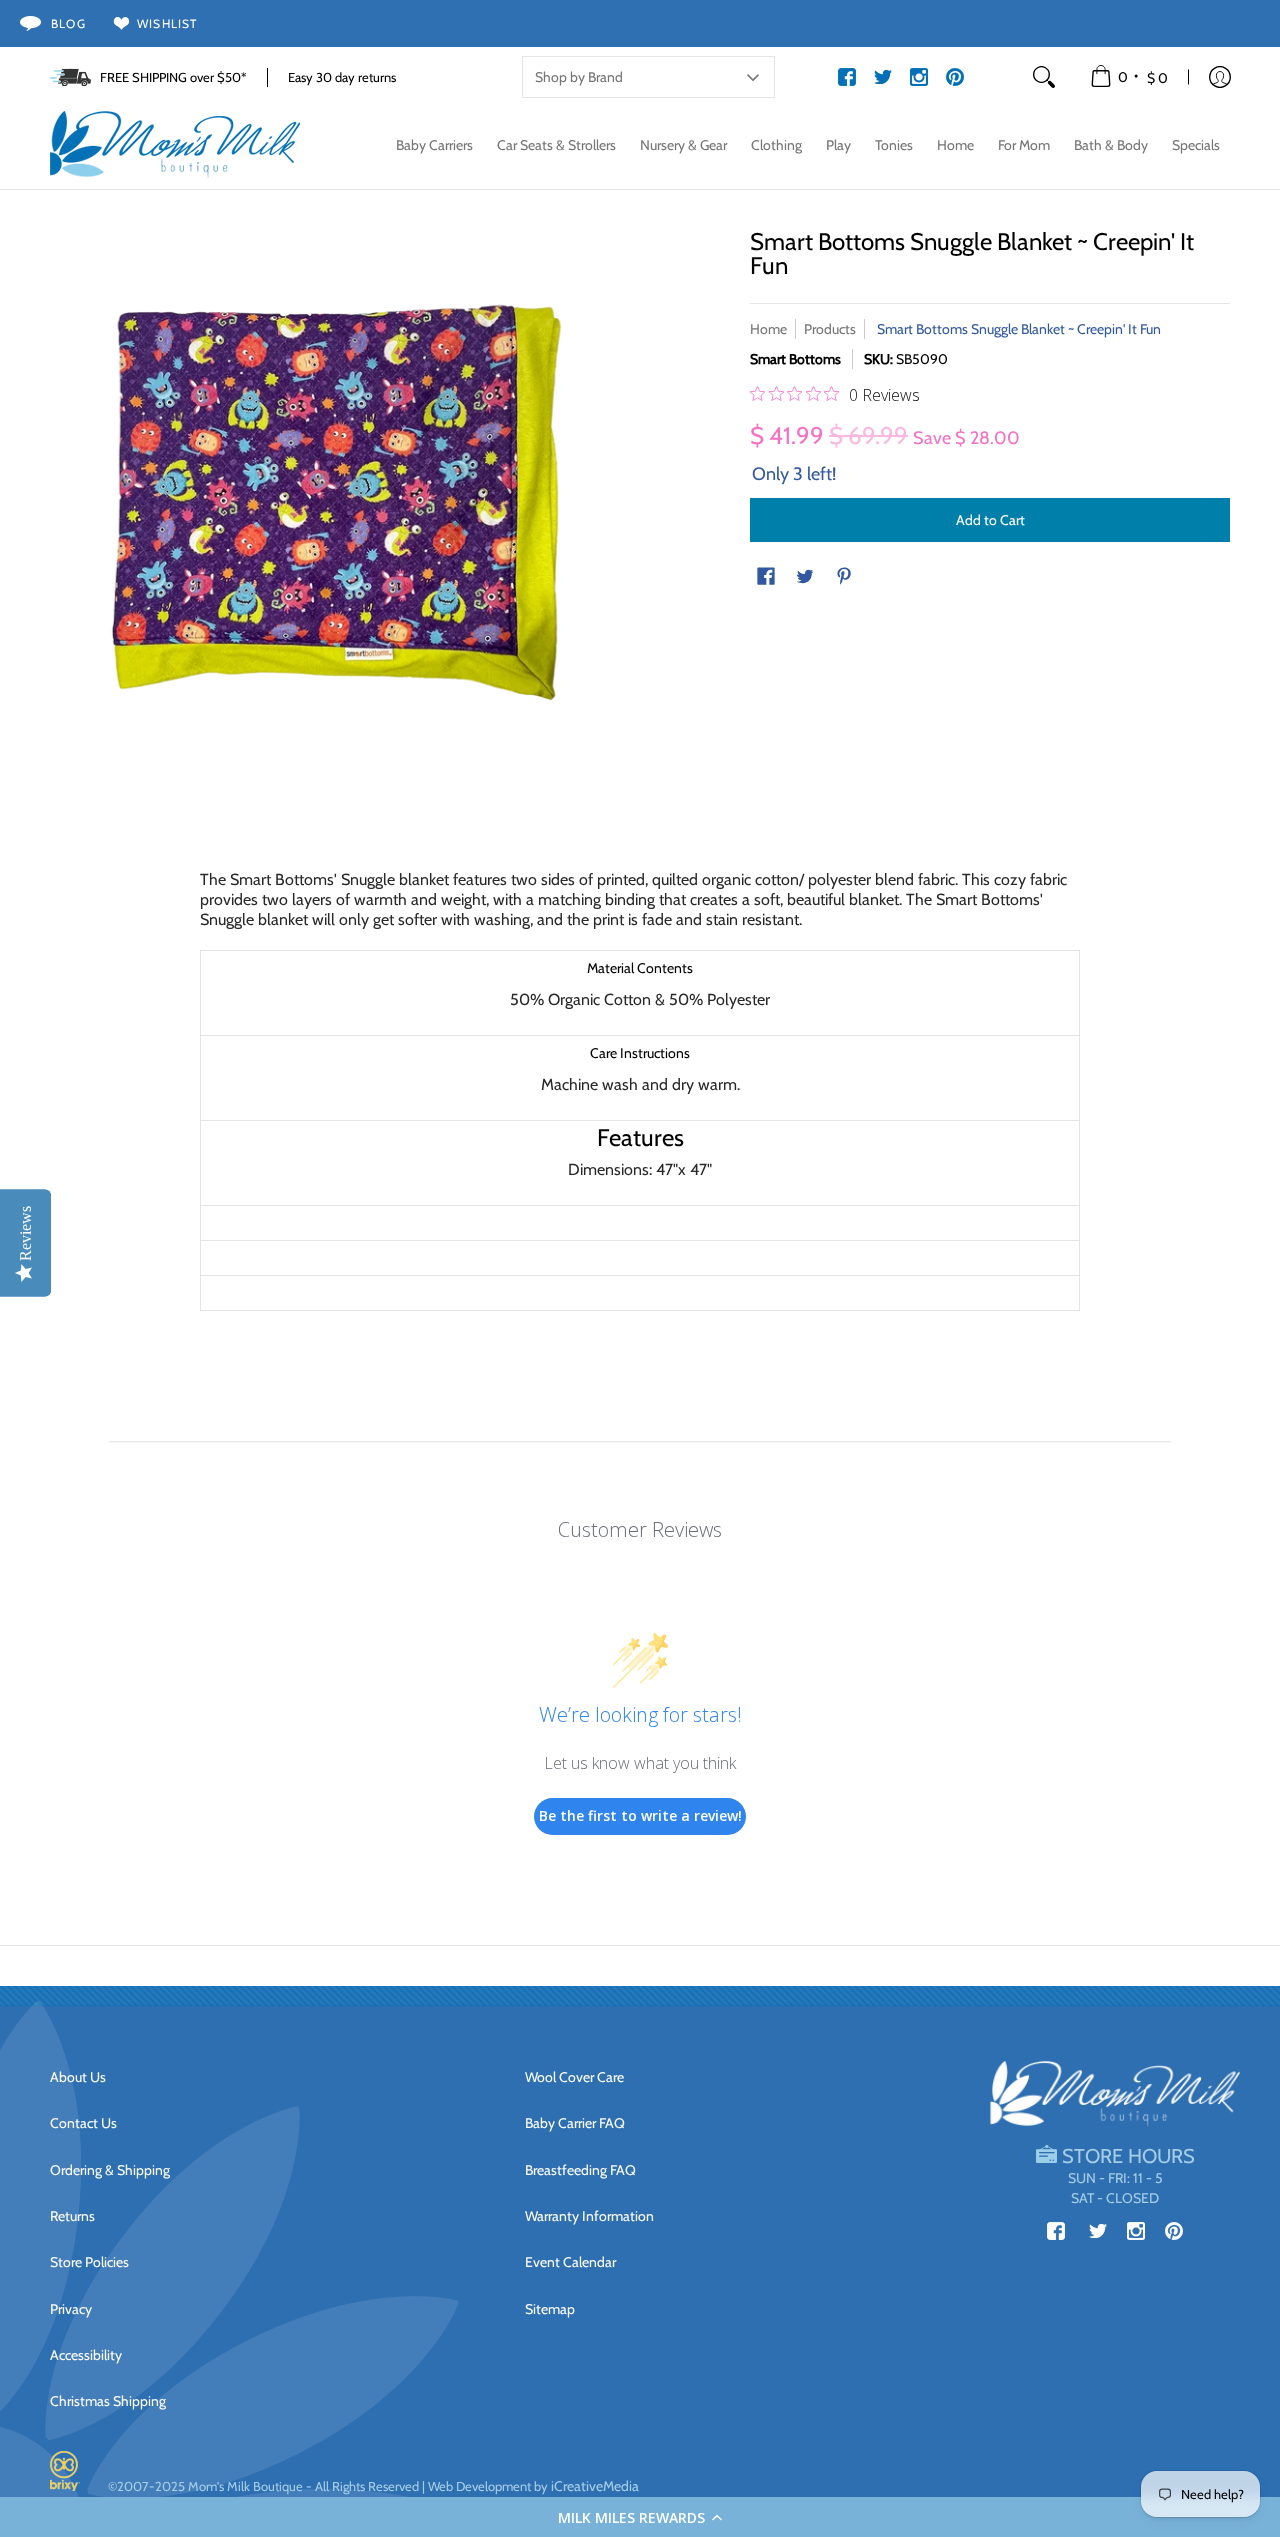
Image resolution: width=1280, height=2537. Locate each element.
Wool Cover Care (574, 2077)
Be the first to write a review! (640, 1815)
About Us (78, 2077)
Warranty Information (589, 2216)
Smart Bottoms (795, 359)
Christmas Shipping (108, 2401)
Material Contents (640, 968)
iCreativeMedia (595, 2486)
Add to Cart (990, 520)
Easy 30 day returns (342, 77)
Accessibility (86, 2355)
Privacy (71, 2309)
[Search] (1044, 77)
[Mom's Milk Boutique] (175, 145)
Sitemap (550, 2309)
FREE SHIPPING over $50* (173, 77)
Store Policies (89, 2262)
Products (830, 329)
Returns (72, 2216)
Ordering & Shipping (110, 2170)
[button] (640, 2517)
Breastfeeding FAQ (580, 2170)
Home (768, 329)
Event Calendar (570, 2262)
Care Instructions (640, 1053)
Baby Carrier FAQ (575, 2123)
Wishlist (167, 23)
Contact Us (83, 2123)
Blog (68, 23)
